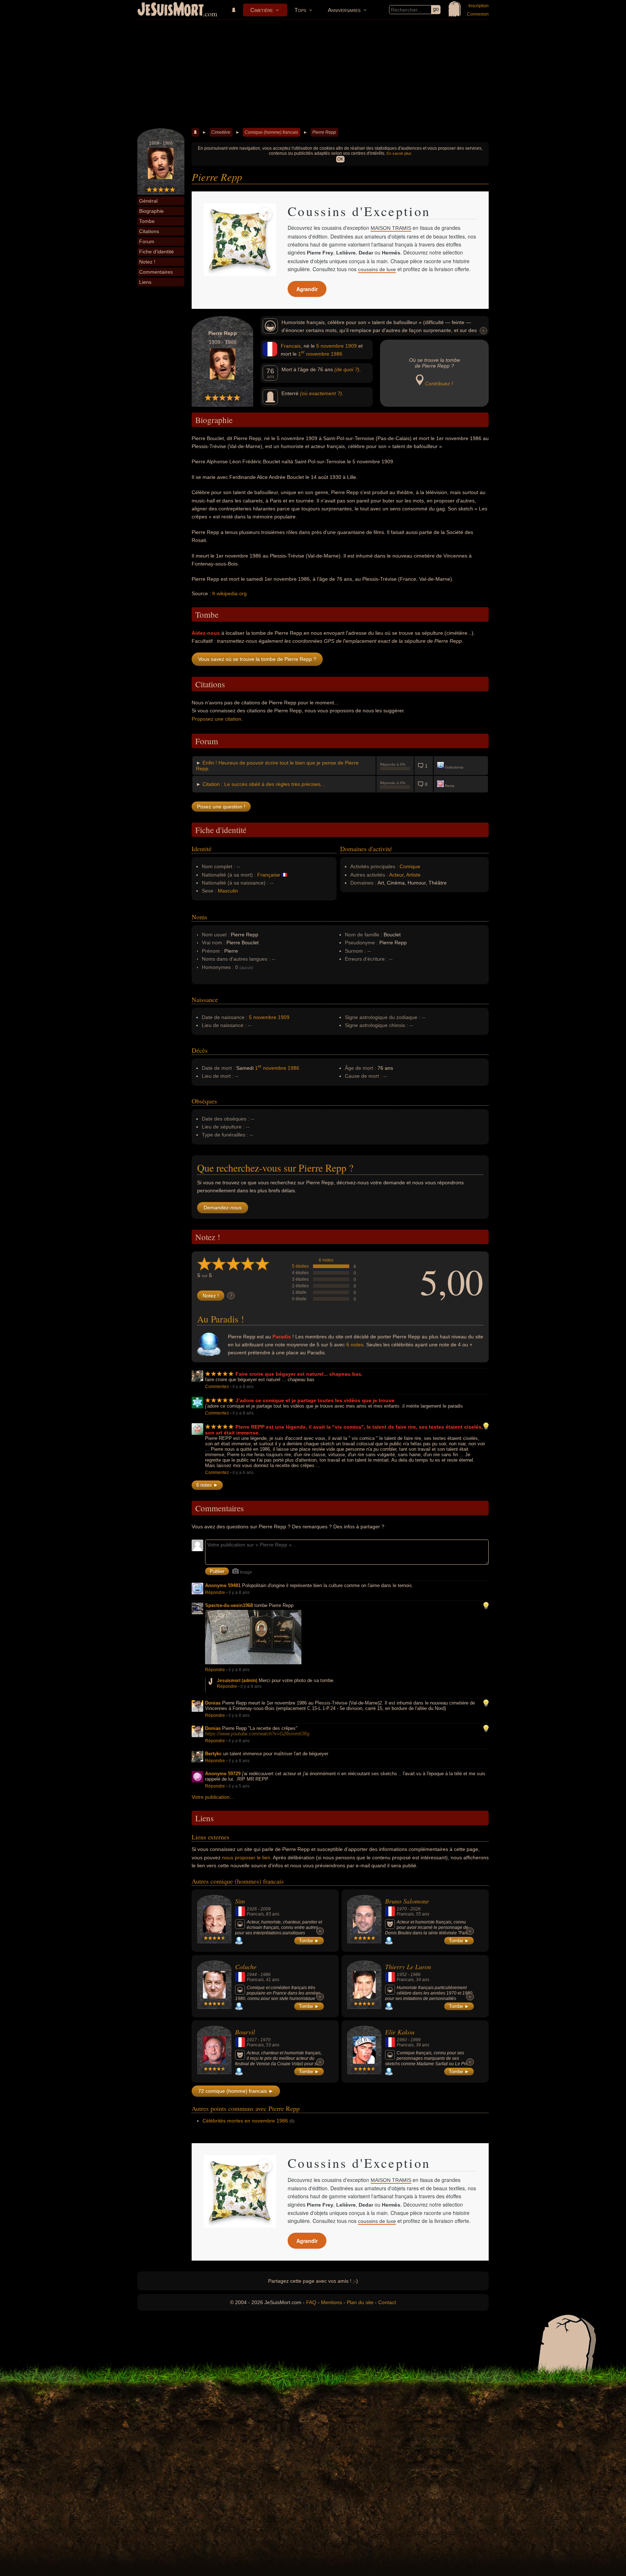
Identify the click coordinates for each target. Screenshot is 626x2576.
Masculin (228, 891)
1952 (402, 1975)
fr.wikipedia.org (229, 593)
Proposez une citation (216, 719)
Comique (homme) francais (271, 132)
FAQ (311, 2302)
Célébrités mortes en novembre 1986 (245, 2121)
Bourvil (245, 2032)
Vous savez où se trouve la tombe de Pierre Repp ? (257, 659)
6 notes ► (207, 1485)
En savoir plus (399, 153)
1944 (252, 1975)
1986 (337, 354)
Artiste (413, 875)
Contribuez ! (439, 384)
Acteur (396, 875)
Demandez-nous (223, 1208)
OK (340, 159)
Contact (387, 2302)
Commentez (217, 1387)
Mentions (331, 2302)
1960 (402, 2040)
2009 (266, 1909)
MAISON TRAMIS (391, 228)
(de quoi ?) (347, 369)
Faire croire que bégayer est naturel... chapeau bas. (299, 1374)
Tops (300, 10)
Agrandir (307, 289)
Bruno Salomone (407, 1901)
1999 (416, 2040)
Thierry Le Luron (408, 1967)
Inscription (479, 6)
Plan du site (360, 2302)
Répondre (215, 1593)
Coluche (246, 1967)
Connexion (478, 14)
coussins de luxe (377, 269)
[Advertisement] (313, 74)
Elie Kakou (400, 2032)
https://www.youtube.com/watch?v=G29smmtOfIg (257, 1734)
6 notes (326, 1260)
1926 (252, 1909)
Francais (291, 346)
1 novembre (314, 354)
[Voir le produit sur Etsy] (240, 240)
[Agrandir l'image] (265, 214)
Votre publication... (213, 1797)
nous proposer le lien (246, 1858)
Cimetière (262, 10)
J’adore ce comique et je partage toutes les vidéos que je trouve (315, 1400)
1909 (351, 346)
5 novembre (330, 346)
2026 (416, 1909)
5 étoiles (300, 1266)
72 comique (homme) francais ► (236, 2091)
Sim (240, 1901)
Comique (410, 866)
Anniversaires (344, 10)
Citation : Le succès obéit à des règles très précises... (264, 784)
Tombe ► (309, 1941)
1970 (402, 1909)
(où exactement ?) (321, 393)
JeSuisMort (171, 10)
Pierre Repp (324, 132)
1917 (252, 2040)
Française (269, 875)
